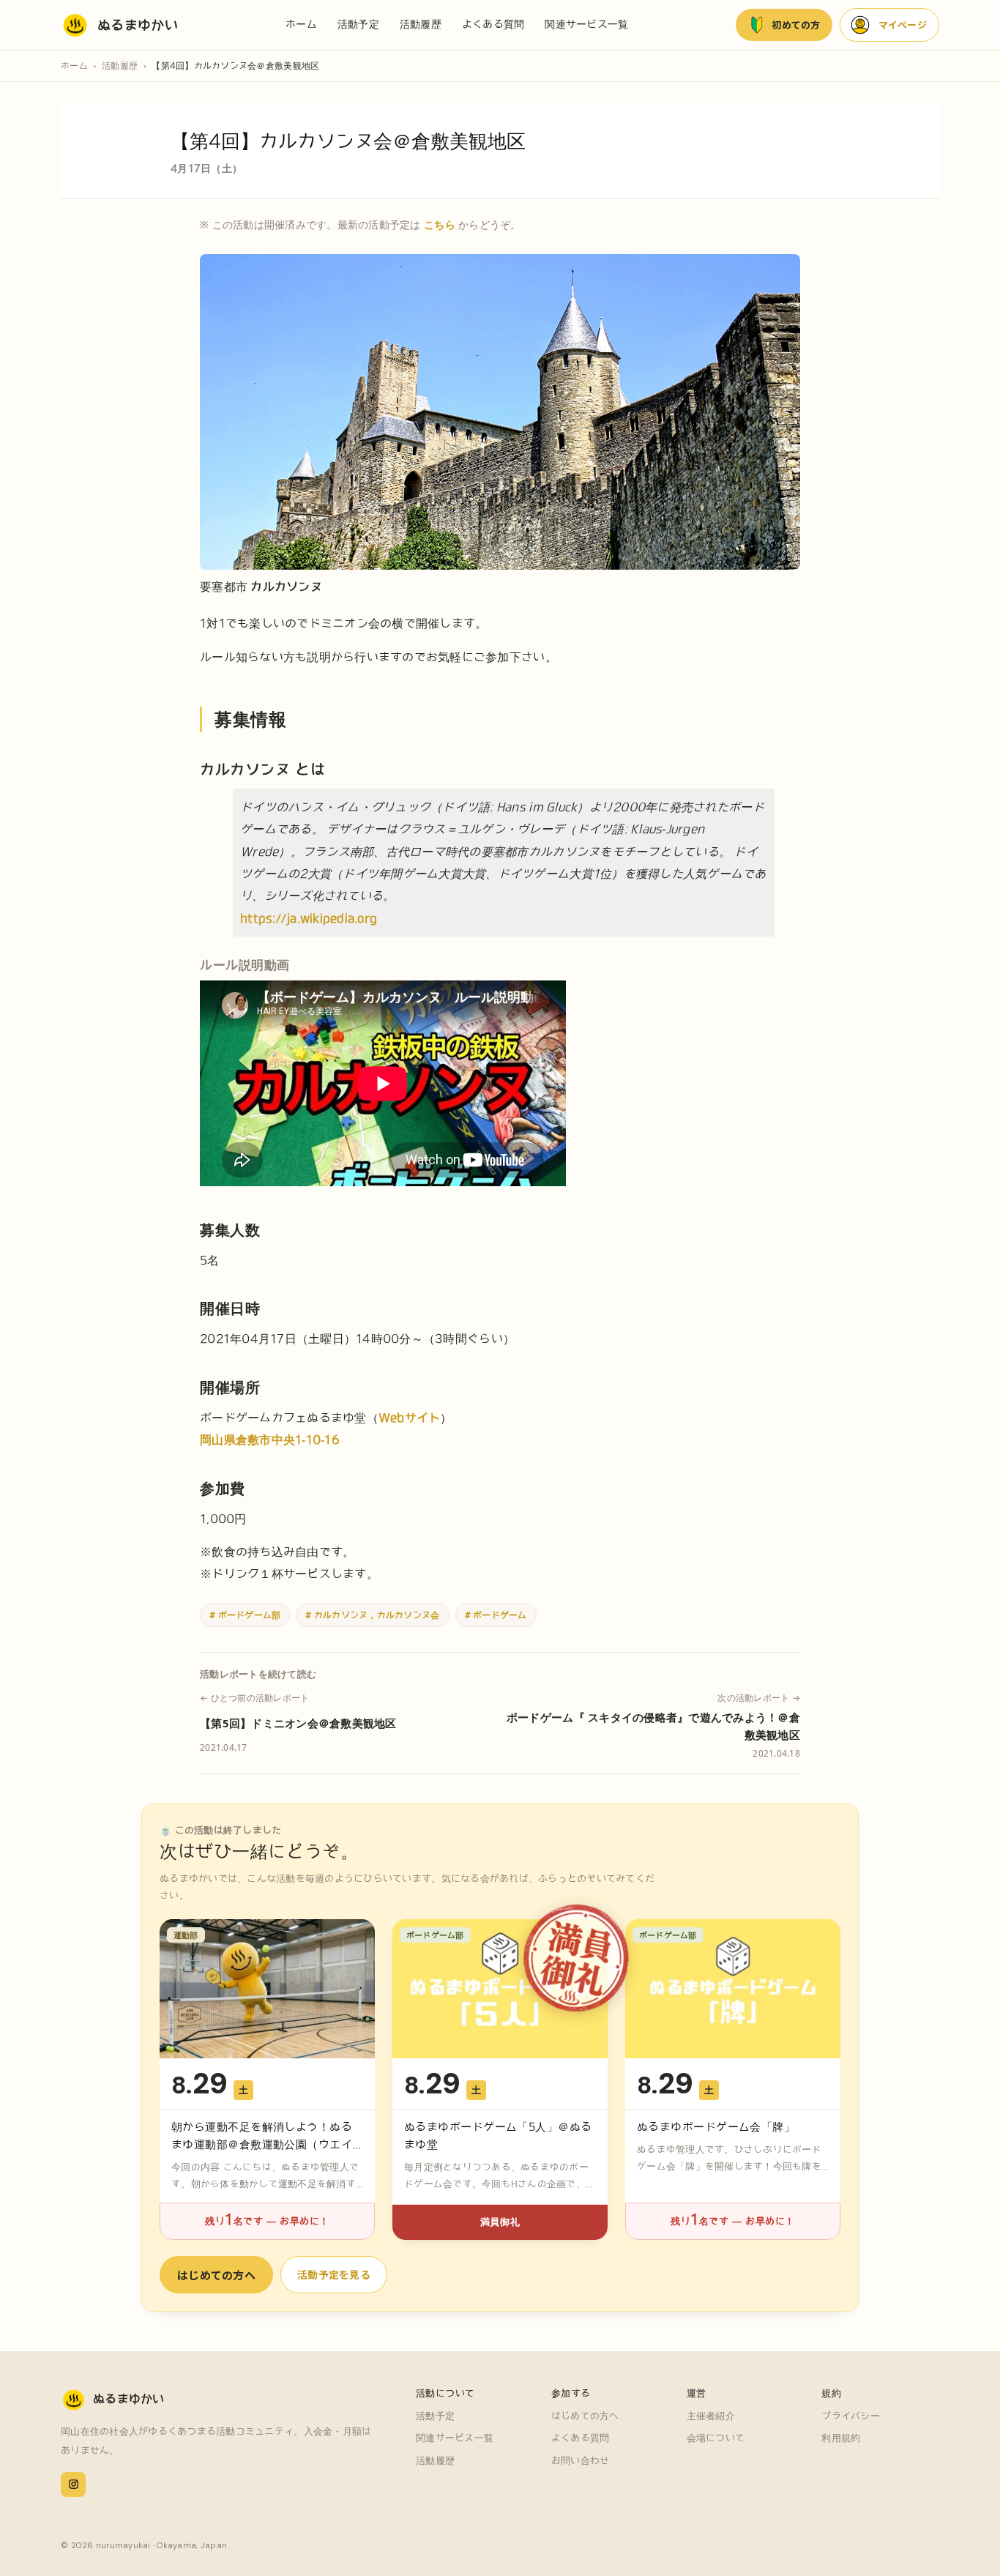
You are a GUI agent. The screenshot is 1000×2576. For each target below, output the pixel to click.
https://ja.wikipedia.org (309, 918)
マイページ (903, 25)
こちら (440, 224)
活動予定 (358, 24)
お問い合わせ (581, 2461)
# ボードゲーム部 (245, 1615)
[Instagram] (73, 2484)
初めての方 (796, 25)
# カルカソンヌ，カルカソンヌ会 (372, 1615)
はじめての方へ (216, 2275)
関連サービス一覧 (586, 24)
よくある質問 (493, 24)
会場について (716, 2438)
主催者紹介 (711, 2416)
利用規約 (841, 2438)
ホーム (301, 24)
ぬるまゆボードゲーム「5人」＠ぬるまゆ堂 (498, 2136)
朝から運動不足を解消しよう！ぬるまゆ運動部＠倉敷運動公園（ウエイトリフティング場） (262, 2144)
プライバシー (851, 2416)
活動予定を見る (334, 2274)
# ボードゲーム (496, 1615)
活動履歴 (421, 24)
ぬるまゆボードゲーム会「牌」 (716, 2127)
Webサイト (410, 1418)
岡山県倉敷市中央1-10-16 (270, 1440)
